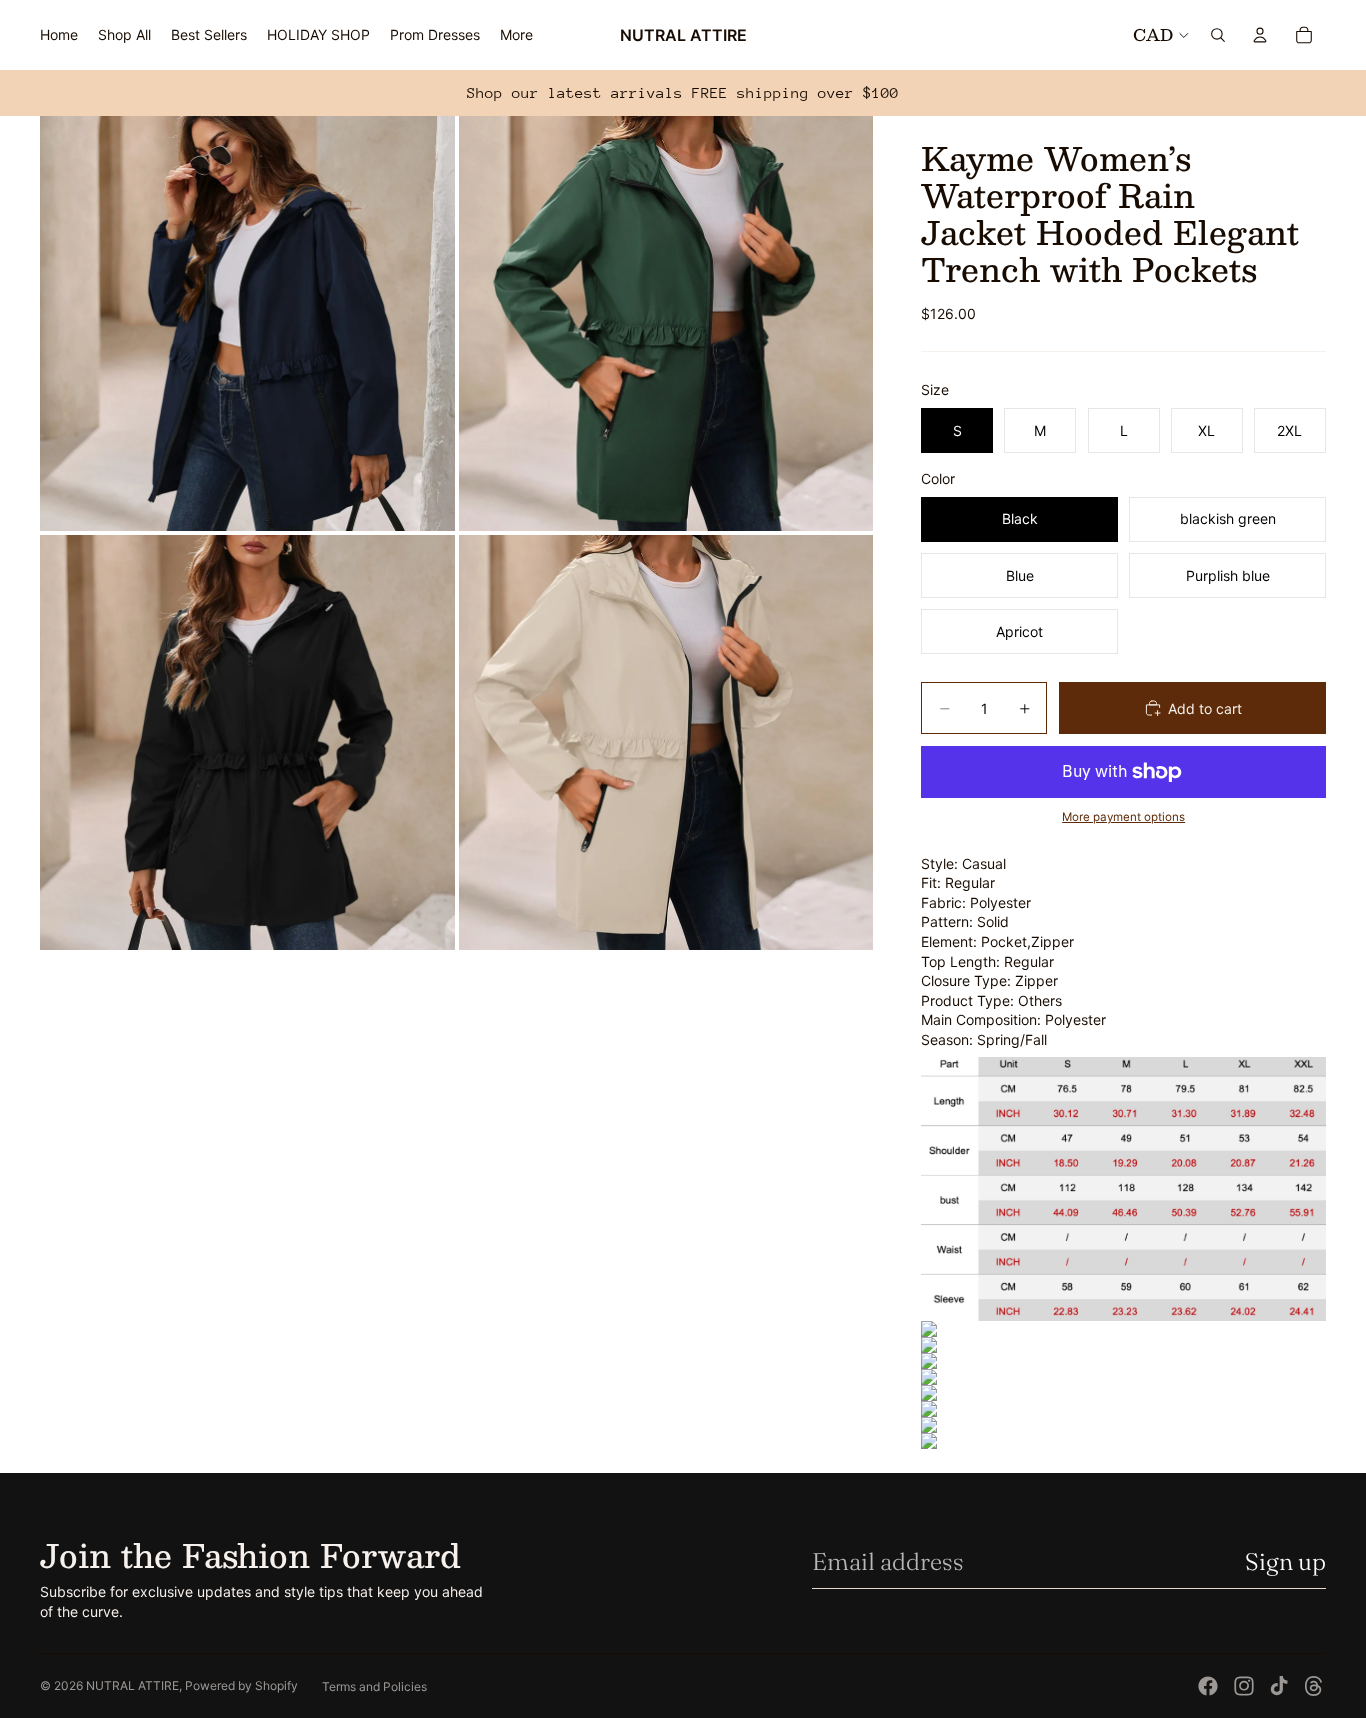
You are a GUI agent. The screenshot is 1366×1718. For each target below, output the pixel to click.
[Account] (1260, 35)
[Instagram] (1244, 1686)
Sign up (1285, 1561)
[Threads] (1314, 1686)
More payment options (1123, 817)
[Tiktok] (1279, 1686)
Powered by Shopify (241, 1685)
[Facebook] (1208, 1686)
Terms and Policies (374, 1686)
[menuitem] (516, 35)
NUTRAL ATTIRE (132, 1685)
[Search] (1218, 35)
